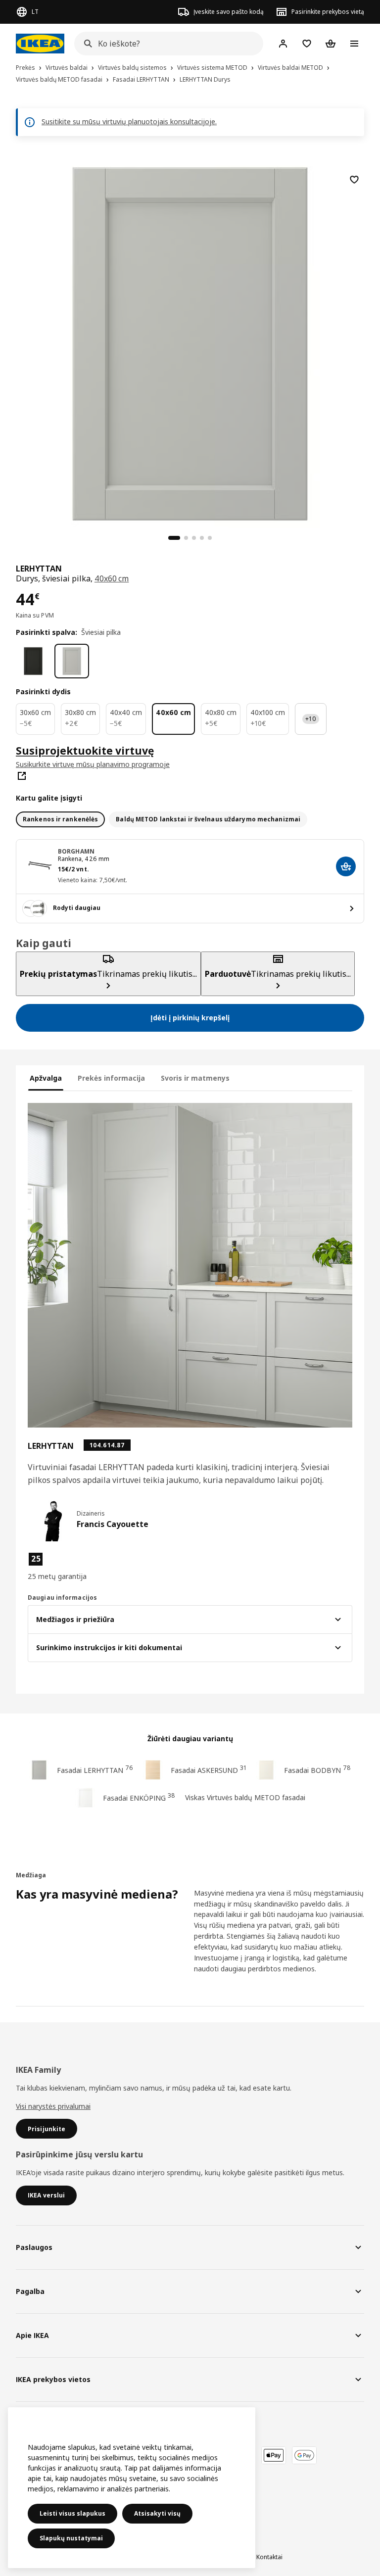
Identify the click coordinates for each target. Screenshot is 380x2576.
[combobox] (166, 44)
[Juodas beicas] (33, 661)
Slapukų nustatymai (71, 2538)
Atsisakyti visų (157, 2513)
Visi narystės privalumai (53, 2106)
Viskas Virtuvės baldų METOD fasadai (245, 1797)
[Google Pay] (304, 2455)
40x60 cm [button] (112, 578)
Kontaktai (269, 2557)
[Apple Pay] (274, 2455)
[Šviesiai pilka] (72, 661)
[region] (190, 342)
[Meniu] (354, 44)
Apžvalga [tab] (46, 1078)
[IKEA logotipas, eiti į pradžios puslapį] (40, 44)
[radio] (60, 819)
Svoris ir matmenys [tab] (195, 1078)
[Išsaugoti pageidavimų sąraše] (354, 180)
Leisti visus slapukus (72, 2513)
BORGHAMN (76, 851)
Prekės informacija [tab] (111, 1078)
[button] (79, 1567)
